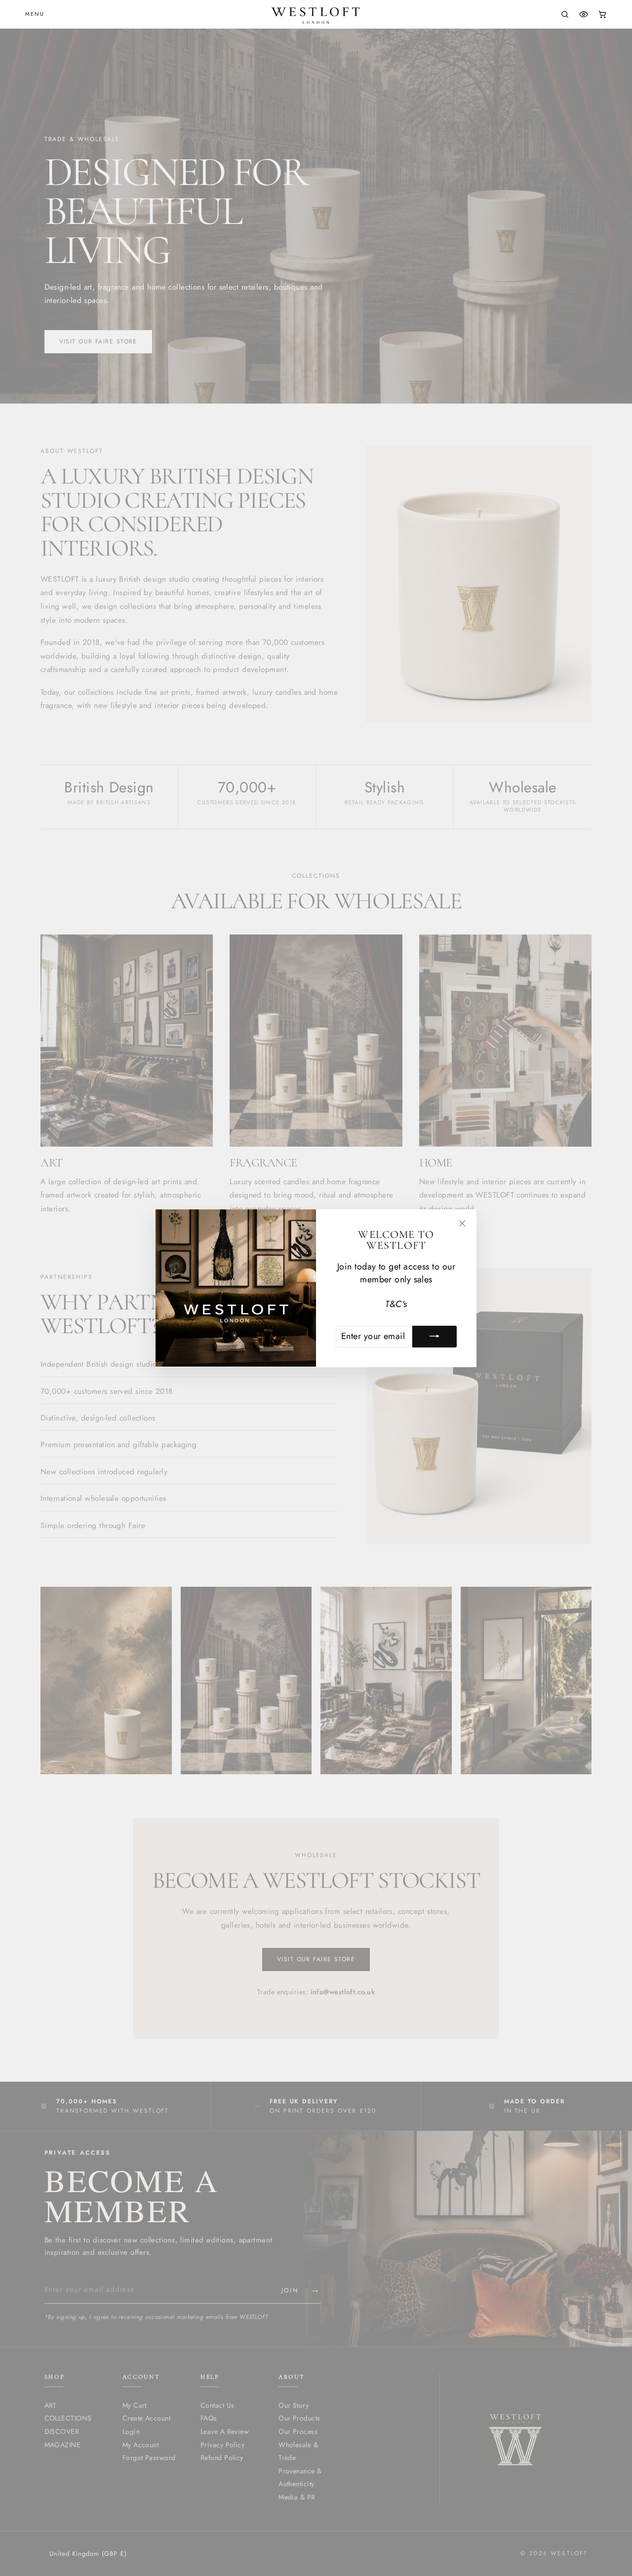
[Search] (565, 14)
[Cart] (602, 14)
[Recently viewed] (584, 14)
